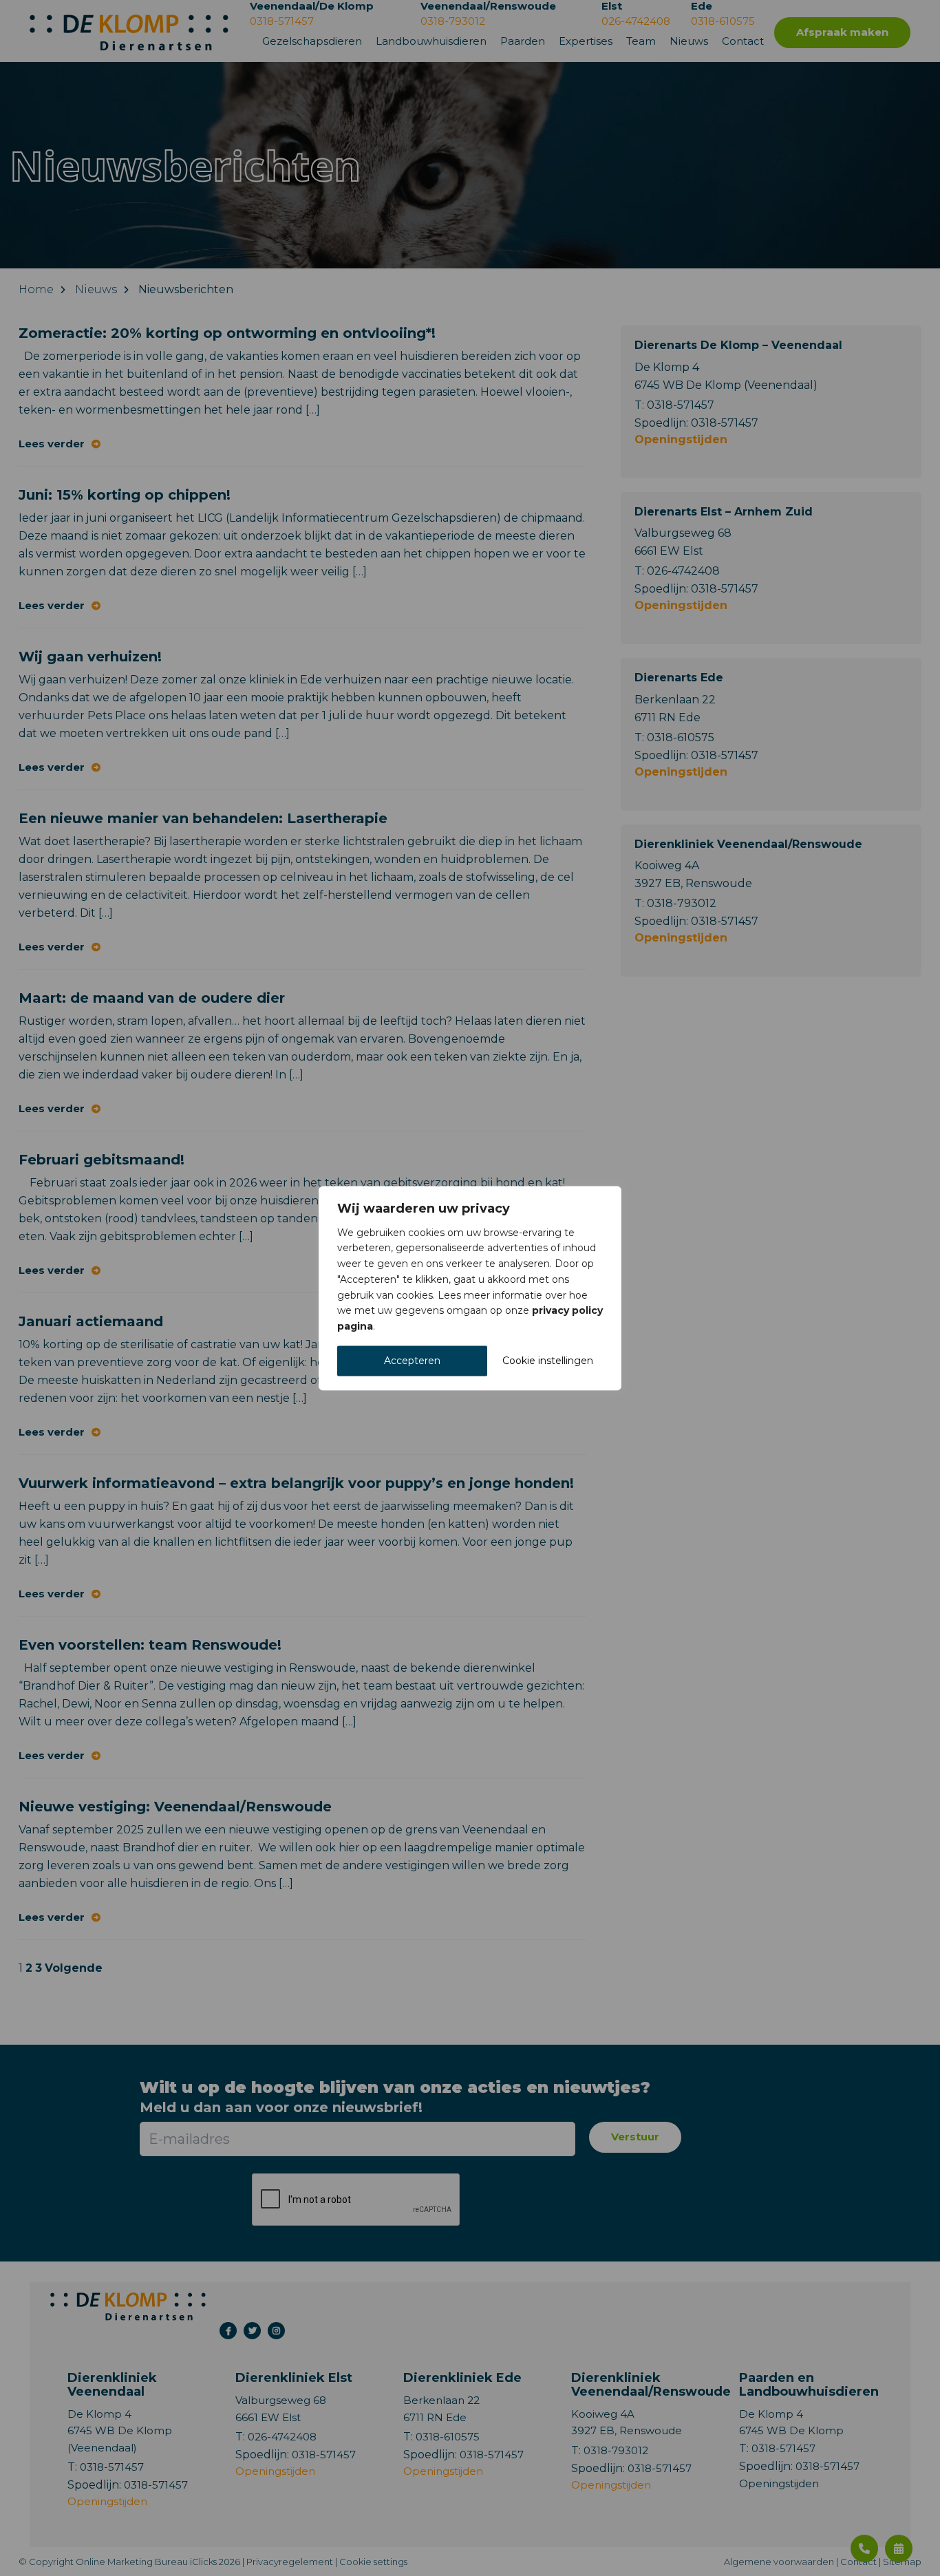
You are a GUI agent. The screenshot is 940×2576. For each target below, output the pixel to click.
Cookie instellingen (548, 1361)
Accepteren (412, 1361)
